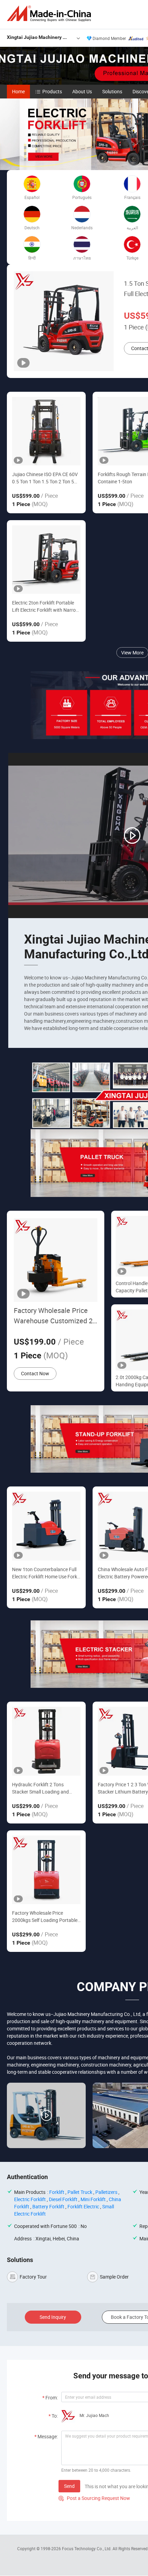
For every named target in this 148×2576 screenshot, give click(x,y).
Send (69, 2486)
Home (18, 91)
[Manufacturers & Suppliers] (50, 14)
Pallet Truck (80, 2192)
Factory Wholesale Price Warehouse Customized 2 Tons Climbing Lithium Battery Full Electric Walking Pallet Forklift (53, 1316)
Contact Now (35, 1373)
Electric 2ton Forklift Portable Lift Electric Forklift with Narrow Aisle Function (46, 606)
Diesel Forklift (63, 2199)
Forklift (57, 2192)
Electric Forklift (30, 2199)
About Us (82, 91)
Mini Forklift (93, 2199)
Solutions (112, 91)
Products (52, 91)
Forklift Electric (83, 2206)
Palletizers (106, 2192)
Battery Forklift (48, 2206)
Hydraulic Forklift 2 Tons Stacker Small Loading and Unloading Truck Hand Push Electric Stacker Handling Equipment (42, 1788)
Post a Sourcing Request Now (94, 2498)
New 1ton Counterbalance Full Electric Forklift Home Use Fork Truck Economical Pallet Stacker (46, 1573)
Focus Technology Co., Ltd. (87, 2548)
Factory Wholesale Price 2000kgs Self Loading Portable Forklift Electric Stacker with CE (45, 1917)
